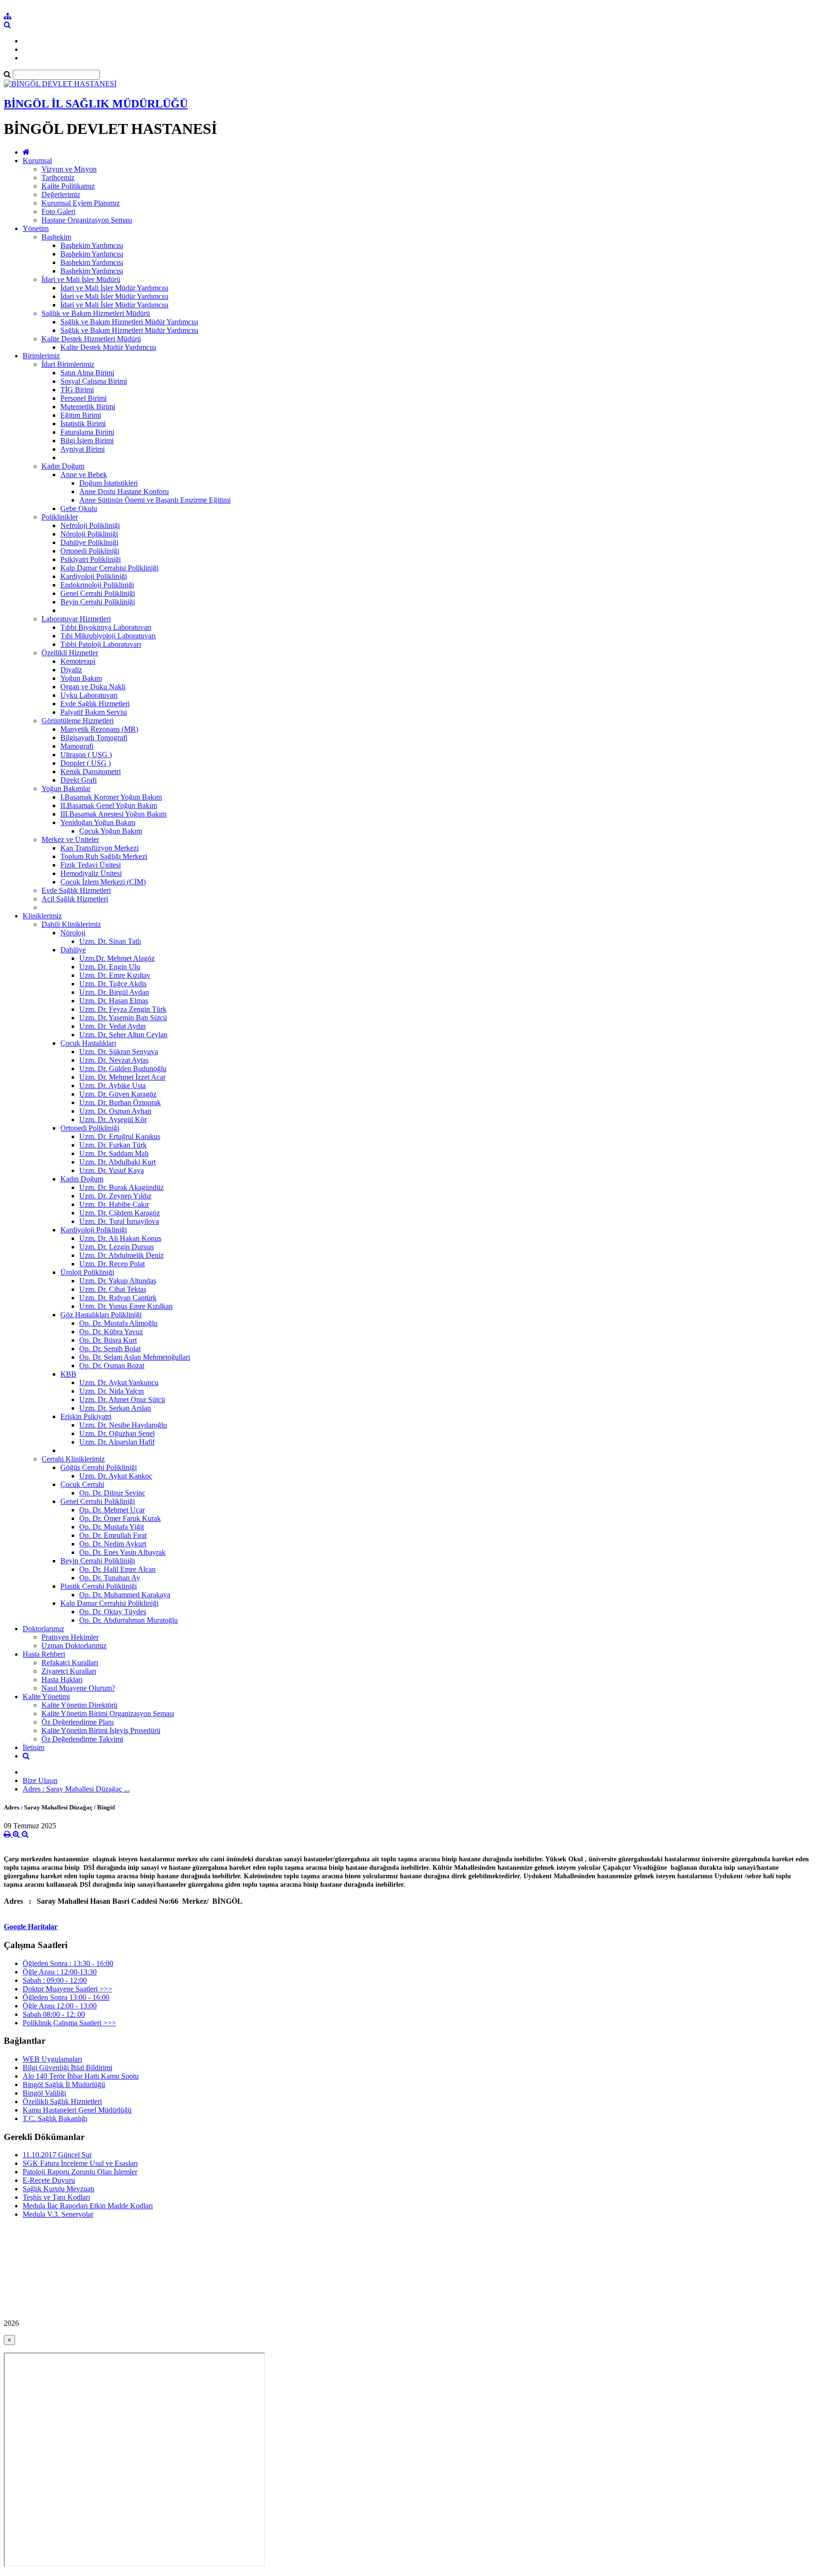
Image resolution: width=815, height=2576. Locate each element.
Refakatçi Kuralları (70, 1663)
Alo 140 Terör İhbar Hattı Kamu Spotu (81, 2076)
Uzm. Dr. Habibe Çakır (114, 1204)
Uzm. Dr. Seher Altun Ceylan (123, 1035)
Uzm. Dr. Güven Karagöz (118, 1094)
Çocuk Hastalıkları (88, 1043)
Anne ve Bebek (84, 475)
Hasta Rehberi (44, 1654)
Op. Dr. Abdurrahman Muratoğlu (129, 1620)
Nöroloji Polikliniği (89, 534)
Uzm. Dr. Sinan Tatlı (110, 941)
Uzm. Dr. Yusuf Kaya (112, 1170)
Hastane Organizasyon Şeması (87, 220)
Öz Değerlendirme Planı (78, 1722)
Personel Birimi (83, 398)
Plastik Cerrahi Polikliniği (99, 1586)
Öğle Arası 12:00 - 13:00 (60, 2006)
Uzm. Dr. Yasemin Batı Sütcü (123, 1018)
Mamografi (77, 746)
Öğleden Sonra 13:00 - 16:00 (66, 1997)
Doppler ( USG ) (86, 763)
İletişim (33, 1747)
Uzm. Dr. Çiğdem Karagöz (120, 1213)
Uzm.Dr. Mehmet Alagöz (117, 958)
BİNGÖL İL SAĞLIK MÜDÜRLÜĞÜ (96, 104)
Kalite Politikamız (68, 186)
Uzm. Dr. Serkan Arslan (115, 1408)
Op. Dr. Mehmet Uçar (112, 1510)
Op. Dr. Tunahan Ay (110, 1578)
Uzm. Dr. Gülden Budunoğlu (123, 1069)
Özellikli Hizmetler (70, 653)
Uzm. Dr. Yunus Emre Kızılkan (126, 1306)
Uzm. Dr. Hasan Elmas (114, 1001)
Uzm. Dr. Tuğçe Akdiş (113, 984)
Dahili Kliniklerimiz (71, 924)
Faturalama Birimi (87, 432)
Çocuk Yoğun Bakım (111, 831)
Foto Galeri (58, 211)
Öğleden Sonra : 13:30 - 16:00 (68, 1963)
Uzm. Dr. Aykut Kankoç (116, 1476)
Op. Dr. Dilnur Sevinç (112, 1493)
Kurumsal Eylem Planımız (81, 203)
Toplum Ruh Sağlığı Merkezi (104, 856)
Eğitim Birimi (81, 415)
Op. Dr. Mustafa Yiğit (112, 1527)
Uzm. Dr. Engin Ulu (110, 967)
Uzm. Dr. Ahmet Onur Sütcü (122, 1399)
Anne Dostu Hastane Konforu (124, 491)
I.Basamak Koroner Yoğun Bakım (111, 797)
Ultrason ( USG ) (86, 755)
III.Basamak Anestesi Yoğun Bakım (113, 814)
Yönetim (36, 228)
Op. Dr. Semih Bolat (110, 1349)
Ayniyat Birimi (83, 449)
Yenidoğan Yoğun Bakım (98, 822)
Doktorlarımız (43, 1629)
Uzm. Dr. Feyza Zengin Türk (123, 1009)
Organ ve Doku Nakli (93, 687)
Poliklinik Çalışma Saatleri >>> (69, 2023)
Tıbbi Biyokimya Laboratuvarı (106, 627)
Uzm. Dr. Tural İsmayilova (119, 1221)
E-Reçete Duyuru (49, 2180)
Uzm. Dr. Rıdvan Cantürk (118, 1298)
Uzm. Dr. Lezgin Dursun (116, 1247)
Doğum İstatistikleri (108, 483)
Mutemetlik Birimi (88, 407)
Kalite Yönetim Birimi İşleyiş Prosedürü (101, 1730)
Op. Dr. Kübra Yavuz (111, 1332)
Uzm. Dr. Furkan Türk (113, 1145)
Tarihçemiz (58, 178)
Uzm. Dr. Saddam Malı (114, 1153)
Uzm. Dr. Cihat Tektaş (113, 1289)
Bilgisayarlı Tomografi (94, 738)
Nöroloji (73, 933)
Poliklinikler (60, 517)
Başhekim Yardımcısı (92, 245)
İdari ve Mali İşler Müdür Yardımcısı (114, 288)
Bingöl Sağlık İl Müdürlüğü (64, 2085)
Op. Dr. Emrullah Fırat (113, 1535)
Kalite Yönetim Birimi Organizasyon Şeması (108, 1713)
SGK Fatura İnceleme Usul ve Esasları (80, 2163)
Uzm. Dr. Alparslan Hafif (117, 1442)
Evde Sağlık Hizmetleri (95, 704)
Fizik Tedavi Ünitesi (91, 865)
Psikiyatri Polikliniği (91, 559)
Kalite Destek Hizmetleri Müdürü (91, 339)
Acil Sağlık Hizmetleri (75, 899)
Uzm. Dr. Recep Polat (112, 1264)
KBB (68, 1374)
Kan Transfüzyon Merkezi (100, 848)
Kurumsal (37, 161)
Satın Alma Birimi (87, 373)
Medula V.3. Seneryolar (58, 2214)
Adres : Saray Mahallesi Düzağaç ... (76, 1789)
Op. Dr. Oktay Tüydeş (113, 1612)
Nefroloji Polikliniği (90, 525)
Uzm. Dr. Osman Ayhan (115, 1111)
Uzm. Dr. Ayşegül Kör (113, 1119)
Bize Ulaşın (40, 1780)
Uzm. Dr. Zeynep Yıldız (115, 1196)
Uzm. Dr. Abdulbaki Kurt (117, 1162)
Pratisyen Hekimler (70, 1637)
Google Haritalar (31, 1927)
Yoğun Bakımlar (66, 788)
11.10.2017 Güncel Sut (57, 2155)
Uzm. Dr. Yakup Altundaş (118, 1281)
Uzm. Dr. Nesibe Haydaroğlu (123, 1425)
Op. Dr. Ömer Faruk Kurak (120, 1518)
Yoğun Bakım (81, 678)
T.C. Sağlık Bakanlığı (55, 2118)
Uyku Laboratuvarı (89, 695)
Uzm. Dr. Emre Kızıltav (115, 975)
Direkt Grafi (79, 780)
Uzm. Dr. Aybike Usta (112, 1086)
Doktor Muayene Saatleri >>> (67, 1989)
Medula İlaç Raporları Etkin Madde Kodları (88, 2206)
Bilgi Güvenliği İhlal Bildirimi (67, 2068)
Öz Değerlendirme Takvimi (82, 1739)
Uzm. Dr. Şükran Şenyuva (119, 1052)
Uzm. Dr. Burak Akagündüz (121, 1187)
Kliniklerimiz (42, 916)
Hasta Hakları (62, 1680)
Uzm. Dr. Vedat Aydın (112, 1026)
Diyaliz (71, 670)
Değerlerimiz (61, 194)
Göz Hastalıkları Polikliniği (101, 1315)
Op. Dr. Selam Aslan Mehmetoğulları (135, 1357)
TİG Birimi (77, 390)
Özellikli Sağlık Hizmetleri (62, 2101)
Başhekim (56, 237)
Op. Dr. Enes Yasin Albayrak (122, 1552)
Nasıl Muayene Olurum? (78, 1688)
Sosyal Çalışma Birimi (94, 381)
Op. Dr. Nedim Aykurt (113, 1544)
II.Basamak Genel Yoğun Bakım (109, 805)
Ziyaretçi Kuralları (69, 1671)
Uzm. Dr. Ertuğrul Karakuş (120, 1136)
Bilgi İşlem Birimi (87, 441)
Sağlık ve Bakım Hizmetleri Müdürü (96, 313)
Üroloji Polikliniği (87, 1272)
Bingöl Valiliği (44, 2093)
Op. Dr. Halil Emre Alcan (117, 1569)
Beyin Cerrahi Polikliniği (98, 602)
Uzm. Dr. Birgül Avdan (114, 992)
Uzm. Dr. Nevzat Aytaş (114, 1060)
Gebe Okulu (79, 508)
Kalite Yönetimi (46, 1697)
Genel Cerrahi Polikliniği (98, 593)
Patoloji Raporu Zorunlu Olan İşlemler (80, 2172)
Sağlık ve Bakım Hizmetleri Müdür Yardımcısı (129, 322)
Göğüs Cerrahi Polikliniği (99, 1467)
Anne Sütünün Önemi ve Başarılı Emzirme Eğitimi (155, 500)
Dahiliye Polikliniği (89, 542)
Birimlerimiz (41, 356)
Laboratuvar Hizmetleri (76, 619)
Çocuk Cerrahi (82, 1484)
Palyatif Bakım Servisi (94, 712)
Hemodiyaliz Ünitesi (91, 873)
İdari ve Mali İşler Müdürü (81, 279)
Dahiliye (73, 950)
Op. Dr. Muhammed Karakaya (125, 1595)
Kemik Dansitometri (91, 772)
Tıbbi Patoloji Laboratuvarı (101, 644)
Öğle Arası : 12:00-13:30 (60, 1972)
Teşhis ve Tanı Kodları (56, 2197)
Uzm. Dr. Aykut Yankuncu (119, 1383)
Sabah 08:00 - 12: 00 (54, 2014)
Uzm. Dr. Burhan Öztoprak (120, 1102)
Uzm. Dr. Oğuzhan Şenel (117, 1433)
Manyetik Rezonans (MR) (99, 729)
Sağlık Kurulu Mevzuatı (58, 2189)
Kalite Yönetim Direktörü (79, 1705)
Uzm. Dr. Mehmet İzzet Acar (122, 1077)
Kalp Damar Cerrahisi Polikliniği (109, 568)
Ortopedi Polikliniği (90, 551)
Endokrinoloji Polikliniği (97, 585)
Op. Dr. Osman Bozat (112, 1366)
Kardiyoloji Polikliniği (94, 576)
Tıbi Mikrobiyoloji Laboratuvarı (108, 636)
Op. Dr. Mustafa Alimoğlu (118, 1323)
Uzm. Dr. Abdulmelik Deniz (121, 1255)
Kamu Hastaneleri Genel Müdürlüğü (77, 2110)
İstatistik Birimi (83, 424)
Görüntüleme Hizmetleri (78, 721)
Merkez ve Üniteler (70, 839)
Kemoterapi (78, 661)
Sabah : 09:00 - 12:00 (55, 1980)
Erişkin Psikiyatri (86, 1416)
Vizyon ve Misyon (69, 169)
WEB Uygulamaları (52, 2059)
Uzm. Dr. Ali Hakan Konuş (120, 1238)
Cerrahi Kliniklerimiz (73, 1459)
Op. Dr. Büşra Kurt (108, 1340)
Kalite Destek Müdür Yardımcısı (108, 347)
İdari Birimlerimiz (68, 364)
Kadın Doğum (63, 466)
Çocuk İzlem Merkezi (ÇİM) (103, 882)
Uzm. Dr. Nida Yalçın (112, 1391)
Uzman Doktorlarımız (74, 1646)
